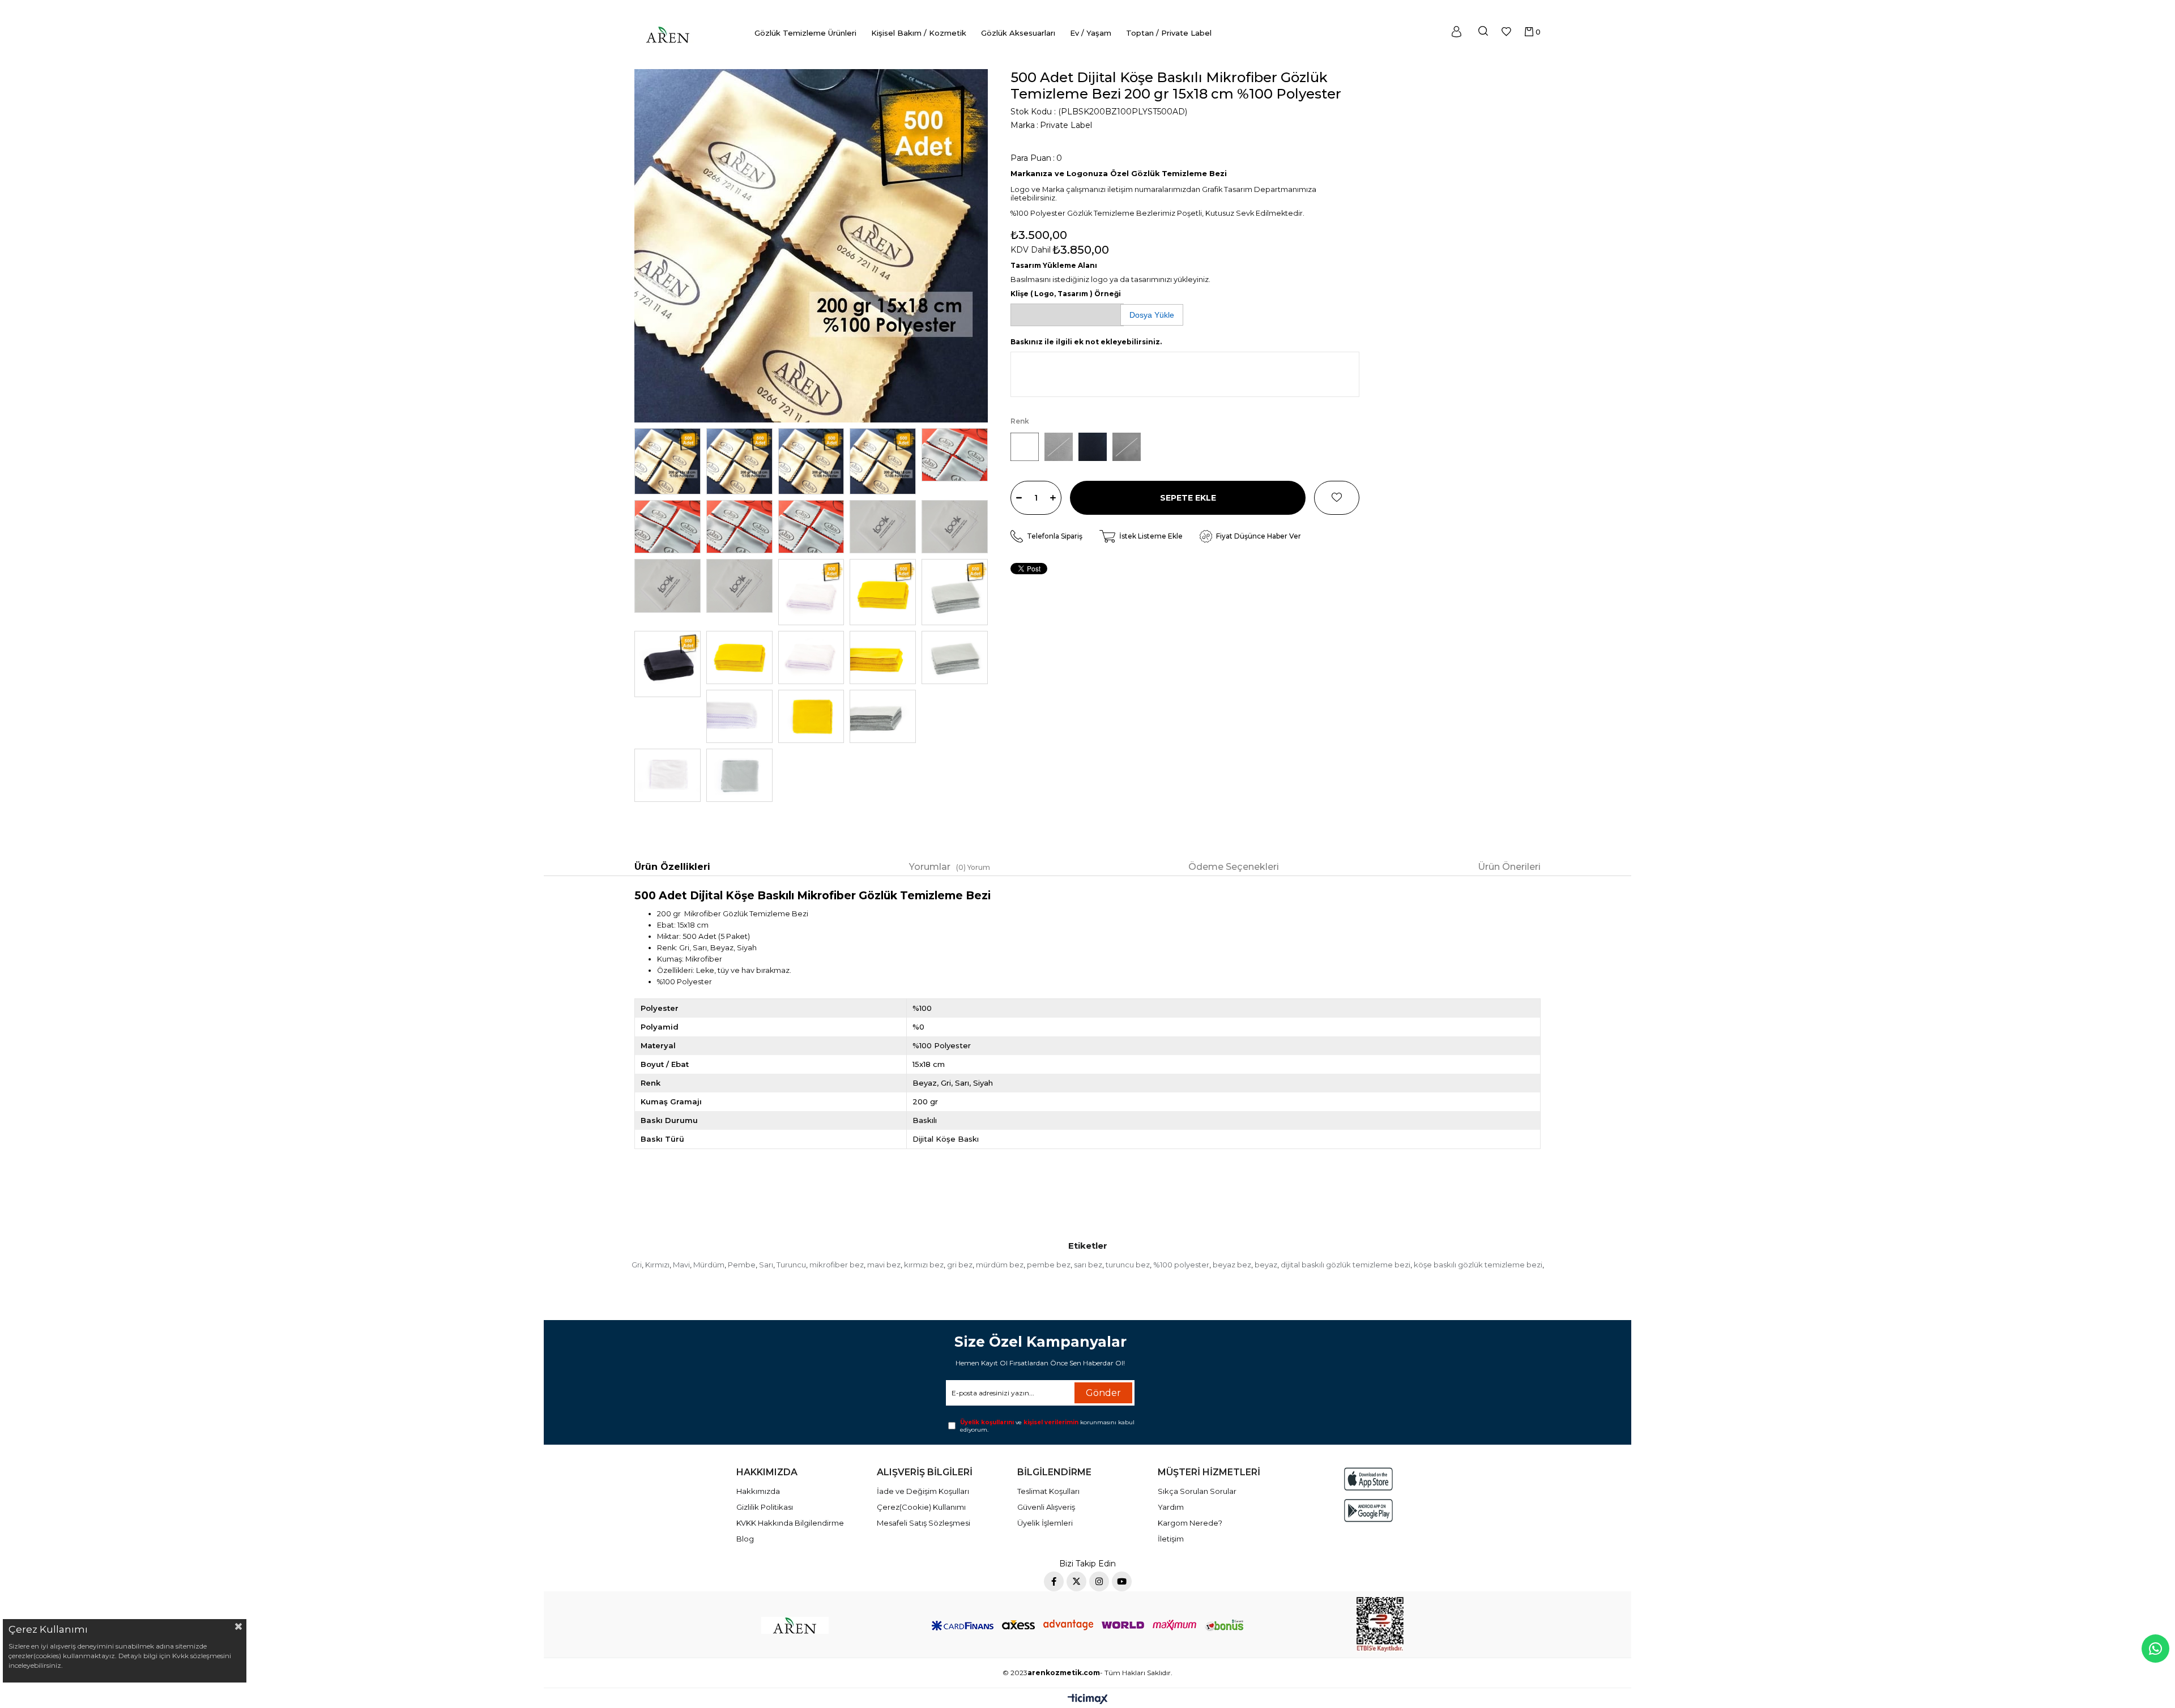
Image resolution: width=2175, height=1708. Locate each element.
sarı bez (1088, 1265)
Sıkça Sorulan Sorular (1197, 1491)
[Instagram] (1099, 1581)
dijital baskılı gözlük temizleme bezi (1345, 1265)
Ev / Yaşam (1091, 33)
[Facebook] (1054, 1581)
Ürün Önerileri (1509, 867)
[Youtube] (1122, 1581)
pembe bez (1049, 1265)
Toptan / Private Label (1169, 33)
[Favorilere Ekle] (1337, 498)
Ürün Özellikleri (672, 867)
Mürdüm (709, 1265)
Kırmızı (657, 1265)
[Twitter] (1076, 1581)
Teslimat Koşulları (1048, 1491)
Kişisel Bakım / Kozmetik (919, 33)
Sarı (766, 1265)
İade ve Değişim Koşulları (923, 1491)
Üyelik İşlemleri (1045, 1523)
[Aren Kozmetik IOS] (1368, 1479)
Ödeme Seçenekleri (1234, 867)
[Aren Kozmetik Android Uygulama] (1368, 1511)
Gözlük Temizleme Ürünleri (805, 33)
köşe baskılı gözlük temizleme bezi (1478, 1265)
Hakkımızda (758, 1491)
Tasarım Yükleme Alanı (1054, 265)
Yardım (1171, 1507)
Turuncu (791, 1265)
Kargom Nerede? (1190, 1523)
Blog (745, 1539)
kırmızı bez (924, 1265)
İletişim (1171, 1539)
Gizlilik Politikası (765, 1507)
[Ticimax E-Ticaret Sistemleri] (1088, 1700)
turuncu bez (1128, 1265)
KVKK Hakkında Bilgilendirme (790, 1523)
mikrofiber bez (837, 1265)
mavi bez (884, 1265)
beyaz (1266, 1265)
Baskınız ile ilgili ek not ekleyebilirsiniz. (1086, 342)
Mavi (681, 1265)
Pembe (742, 1265)
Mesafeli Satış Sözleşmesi (924, 1523)
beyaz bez (1232, 1265)
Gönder (1103, 1393)
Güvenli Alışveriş (1046, 1507)
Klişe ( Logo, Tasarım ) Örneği (1066, 294)
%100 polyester (1181, 1265)
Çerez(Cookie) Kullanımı (921, 1507)
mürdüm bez (1000, 1265)
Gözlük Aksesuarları (1018, 33)
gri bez (960, 1265)
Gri (637, 1265)
